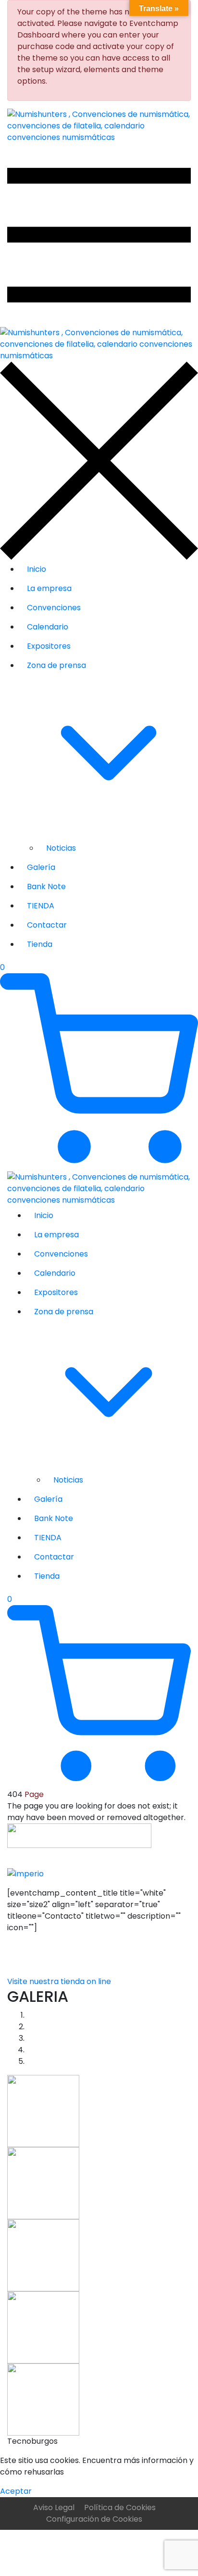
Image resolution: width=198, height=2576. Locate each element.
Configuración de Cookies (94, 2519)
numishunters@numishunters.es (68, 1951)
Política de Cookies (120, 2507)
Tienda (40, 944)
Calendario (48, 627)
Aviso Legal (54, 2507)
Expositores (49, 646)
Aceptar (16, 2491)
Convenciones (54, 608)
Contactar (47, 925)
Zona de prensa (56, 665)
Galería (41, 867)
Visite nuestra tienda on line (59, 1981)
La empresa (49, 588)
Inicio (37, 569)
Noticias (61, 848)
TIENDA (41, 906)
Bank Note (46, 886)
